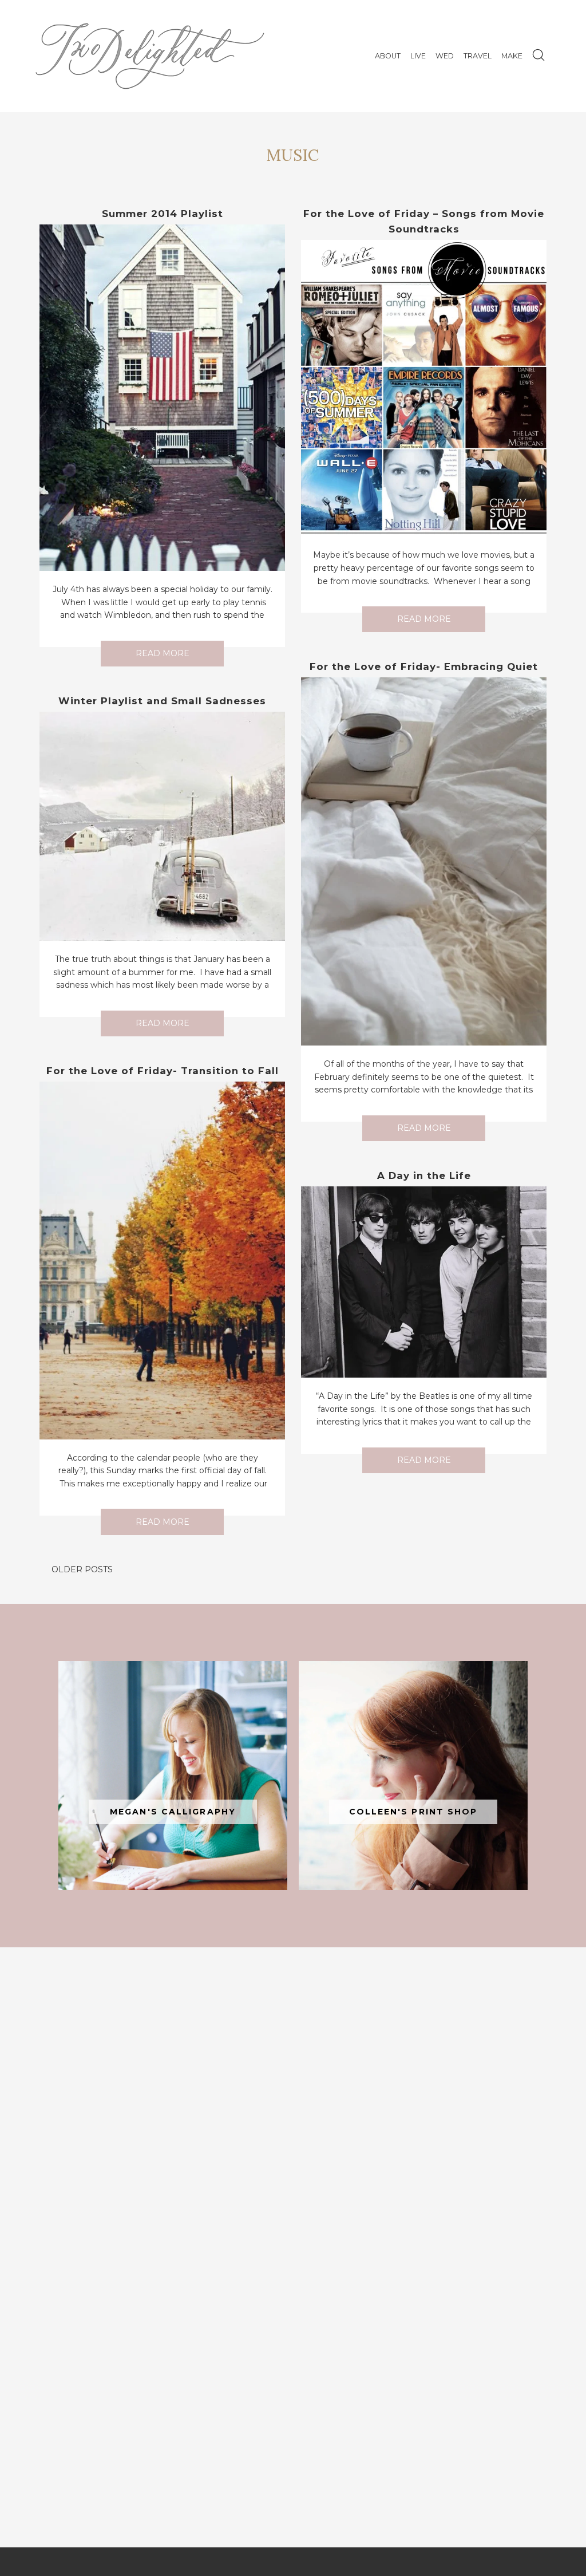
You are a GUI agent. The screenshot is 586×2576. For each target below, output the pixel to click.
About (388, 56)
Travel (478, 56)
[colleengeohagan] (413, 1776)
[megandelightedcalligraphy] (173, 1776)
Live (418, 56)
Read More (163, 653)
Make (512, 56)
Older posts (82, 1569)
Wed (445, 56)
